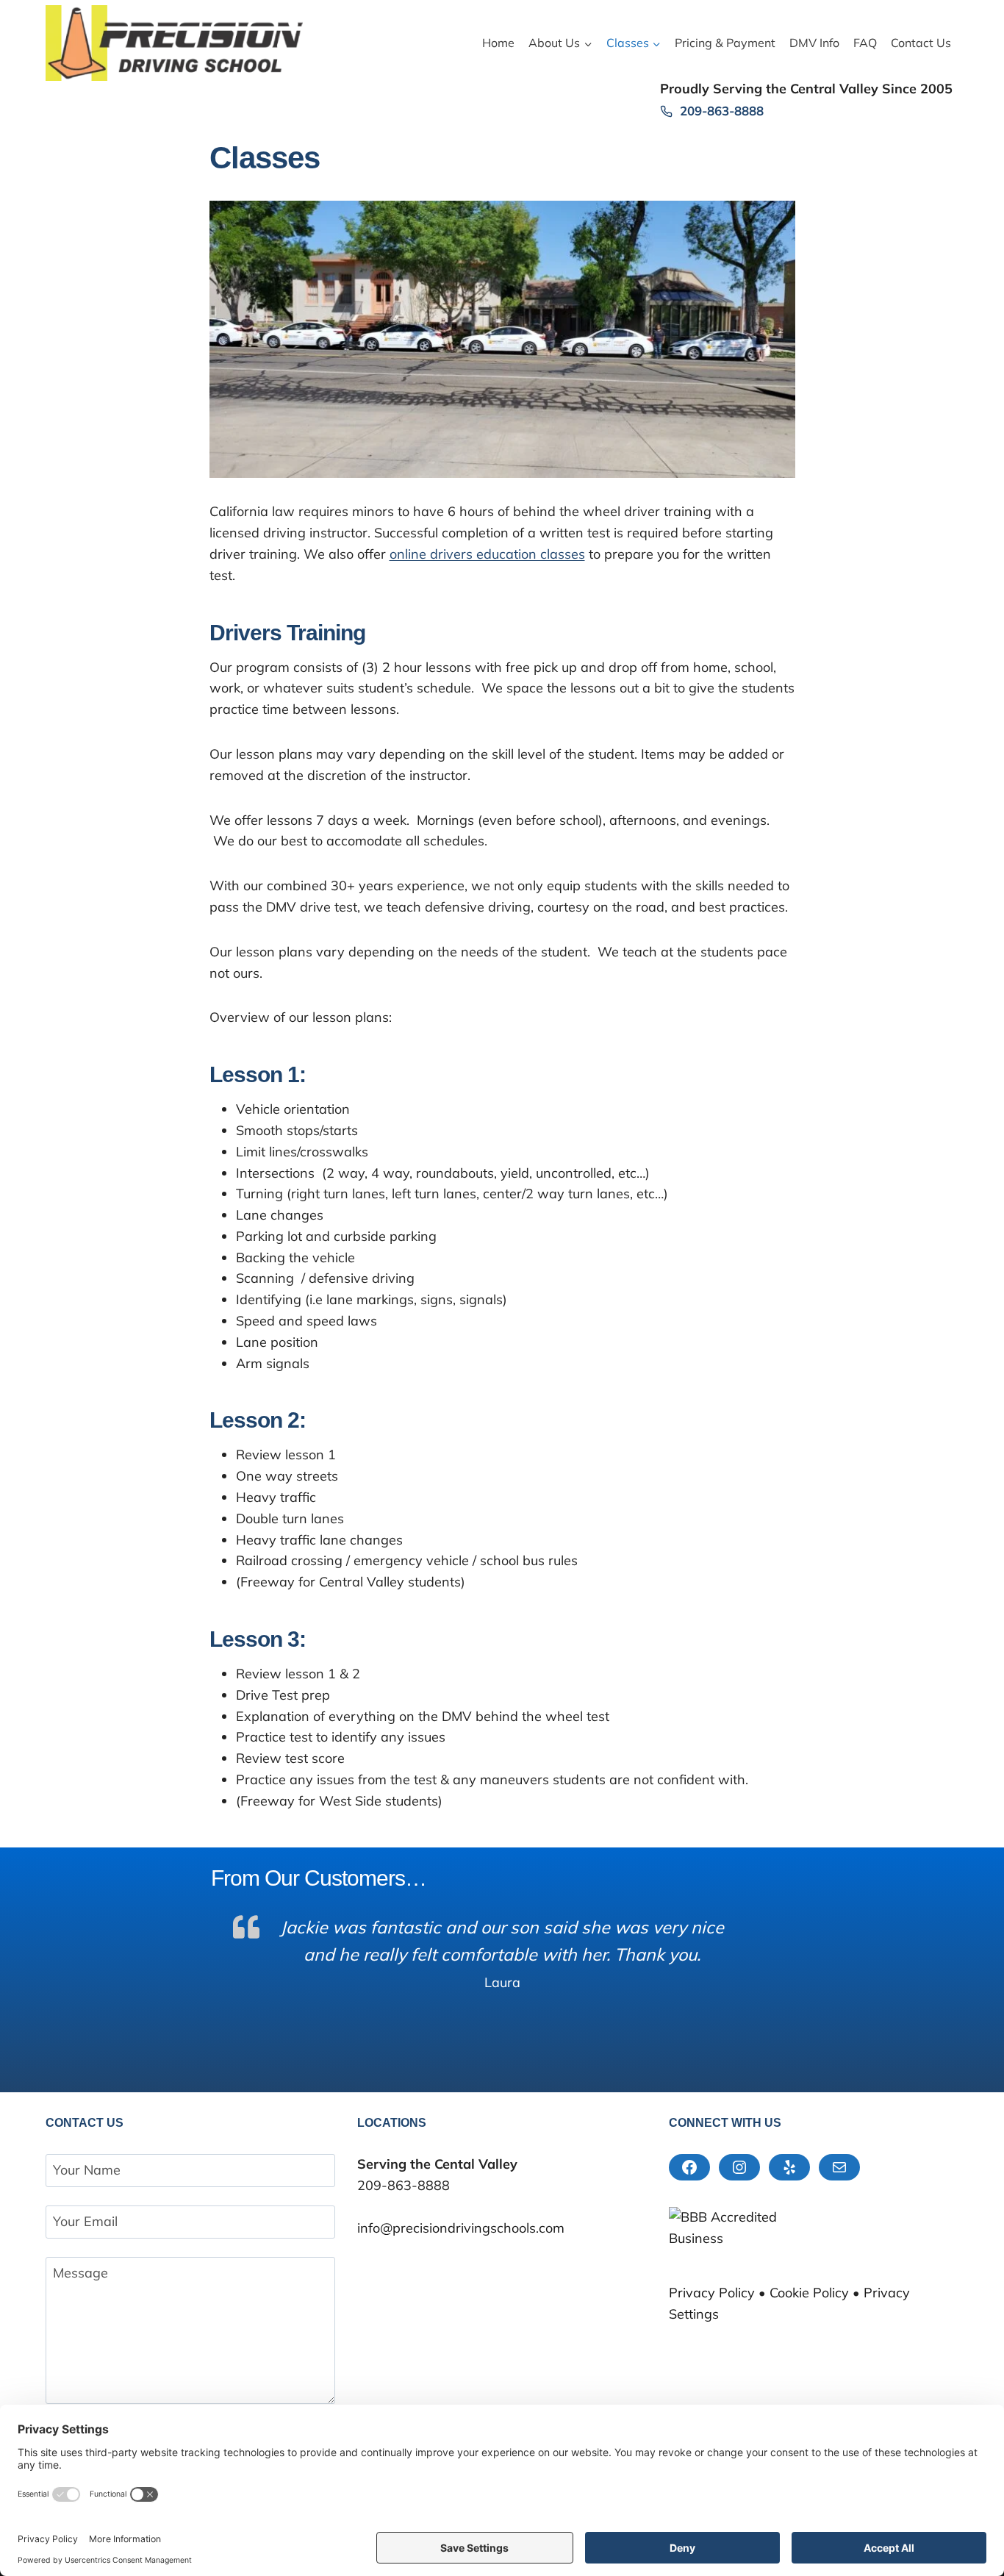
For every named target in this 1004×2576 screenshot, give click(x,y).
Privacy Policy (712, 2293)
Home (498, 43)
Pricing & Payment (725, 43)
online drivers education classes (487, 554)
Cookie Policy (809, 2293)
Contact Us (921, 43)
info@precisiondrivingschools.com (461, 2228)
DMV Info (814, 43)
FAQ (865, 43)
